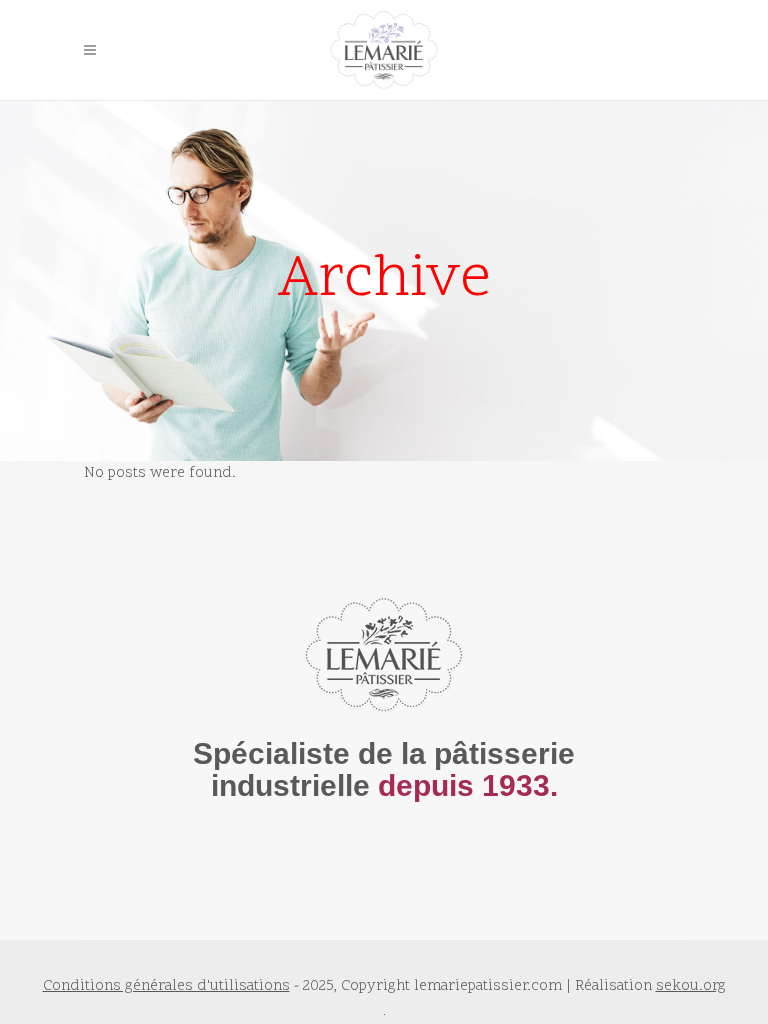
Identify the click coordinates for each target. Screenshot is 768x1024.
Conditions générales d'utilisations (166, 986)
